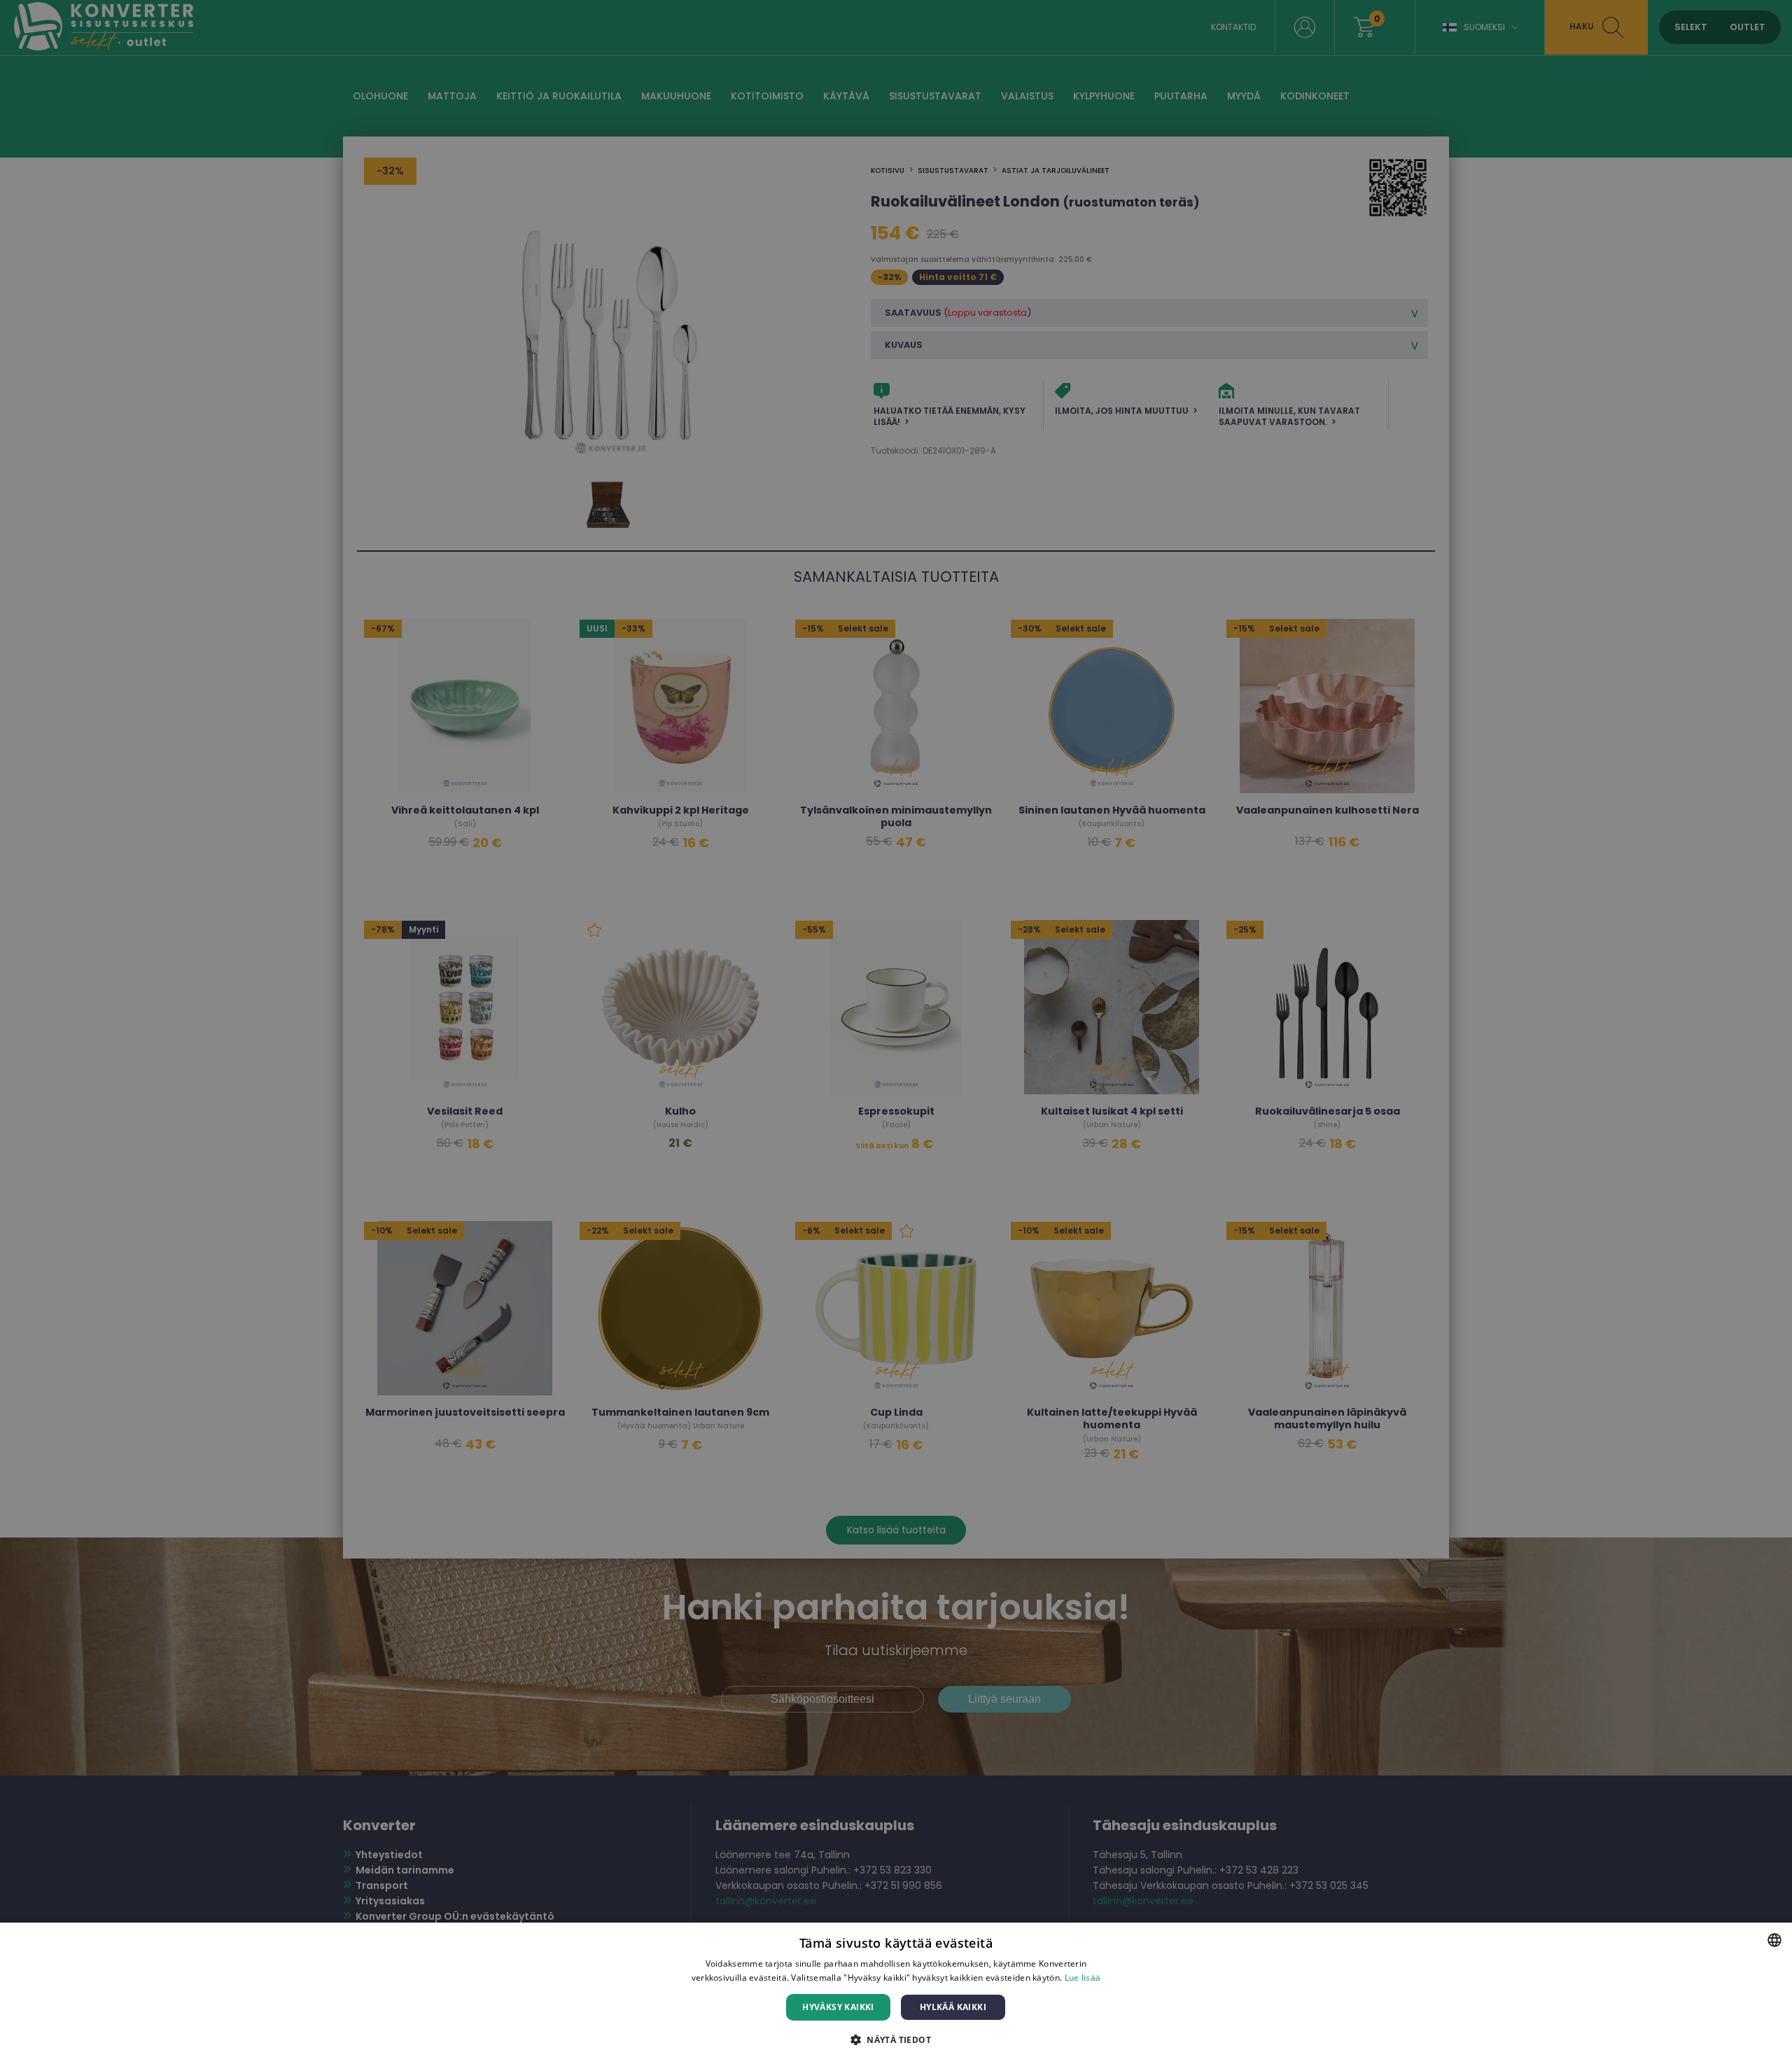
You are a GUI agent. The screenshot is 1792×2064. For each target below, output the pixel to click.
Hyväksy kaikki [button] (838, 2007)
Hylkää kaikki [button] (953, 2007)
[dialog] (896, 1993)
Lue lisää (1083, 1978)
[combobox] (1774, 1940)
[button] (896, 2039)
